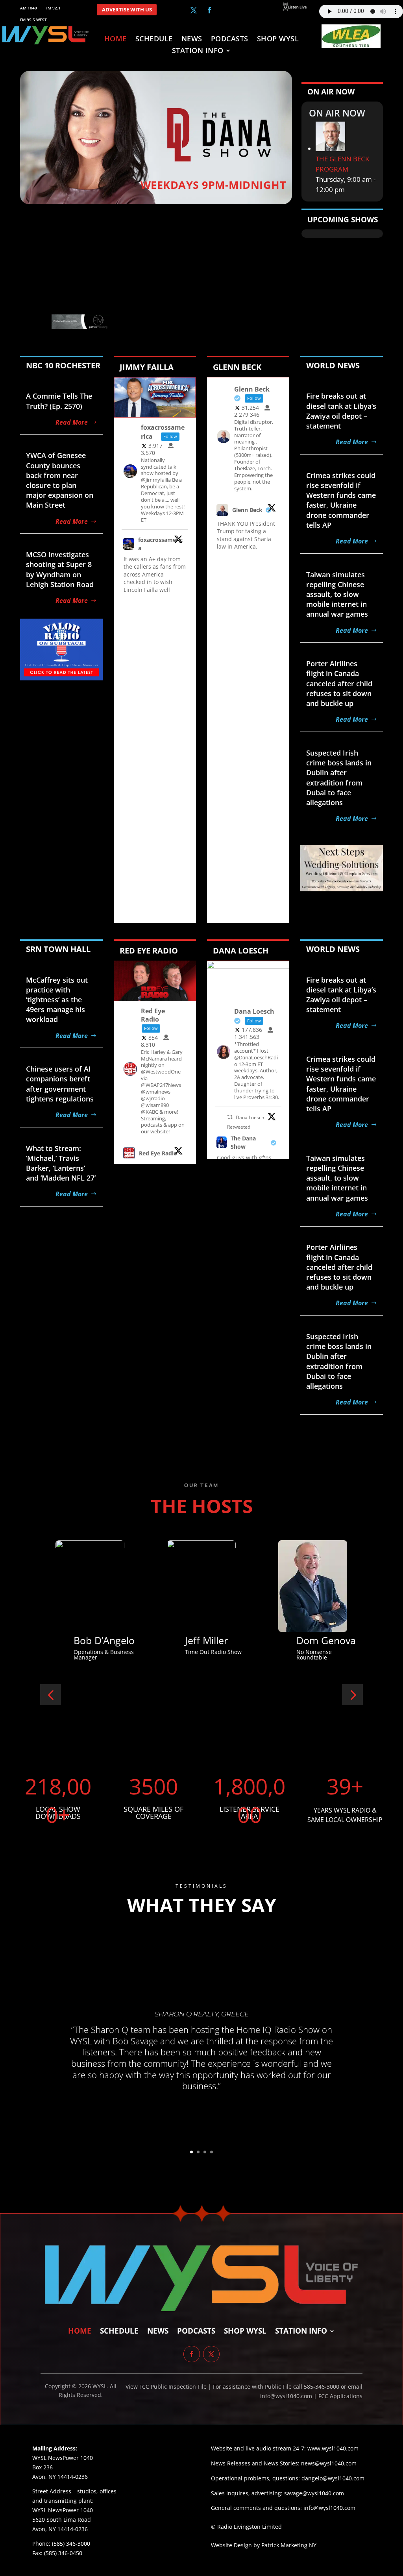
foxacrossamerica (160, 544)
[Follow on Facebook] (209, 10)
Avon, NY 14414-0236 (60, 2529)
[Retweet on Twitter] (230, 1117)
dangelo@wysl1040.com (333, 2478)
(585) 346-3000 (71, 2544)
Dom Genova (215, 1640)
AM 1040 (29, 8)
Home (116, 40)
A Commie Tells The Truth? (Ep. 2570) (59, 401)
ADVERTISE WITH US (127, 10)
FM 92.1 (53, 8)
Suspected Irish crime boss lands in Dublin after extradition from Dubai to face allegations (339, 778)
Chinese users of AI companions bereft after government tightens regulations (60, 1084)
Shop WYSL (278, 40)
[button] (51, 1695)
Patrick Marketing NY (289, 2545)
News (192, 40)
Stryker (313, 1640)
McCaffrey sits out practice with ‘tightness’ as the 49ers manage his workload (57, 1000)
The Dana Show (243, 1142)
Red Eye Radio (158, 1153)
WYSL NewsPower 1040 (63, 2510)
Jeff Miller (95, 1640)
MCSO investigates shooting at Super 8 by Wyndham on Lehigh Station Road (60, 569)
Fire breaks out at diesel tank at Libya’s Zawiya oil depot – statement (341, 411)
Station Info (198, 51)
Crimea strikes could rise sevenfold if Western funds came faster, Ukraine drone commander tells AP (341, 500)
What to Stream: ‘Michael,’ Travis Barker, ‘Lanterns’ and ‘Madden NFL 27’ (61, 1163)
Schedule (154, 40)
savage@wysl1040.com (314, 2493)
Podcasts (230, 40)
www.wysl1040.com (333, 2448)
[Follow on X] (194, 10)
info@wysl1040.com (329, 2508)
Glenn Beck (247, 510)
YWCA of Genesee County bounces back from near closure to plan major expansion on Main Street (60, 480)
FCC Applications (340, 2396)
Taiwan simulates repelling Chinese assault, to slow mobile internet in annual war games (337, 594)
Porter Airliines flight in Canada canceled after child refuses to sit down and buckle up (339, 683)
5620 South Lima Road (62, 2520)
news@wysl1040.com (329, 2463)
